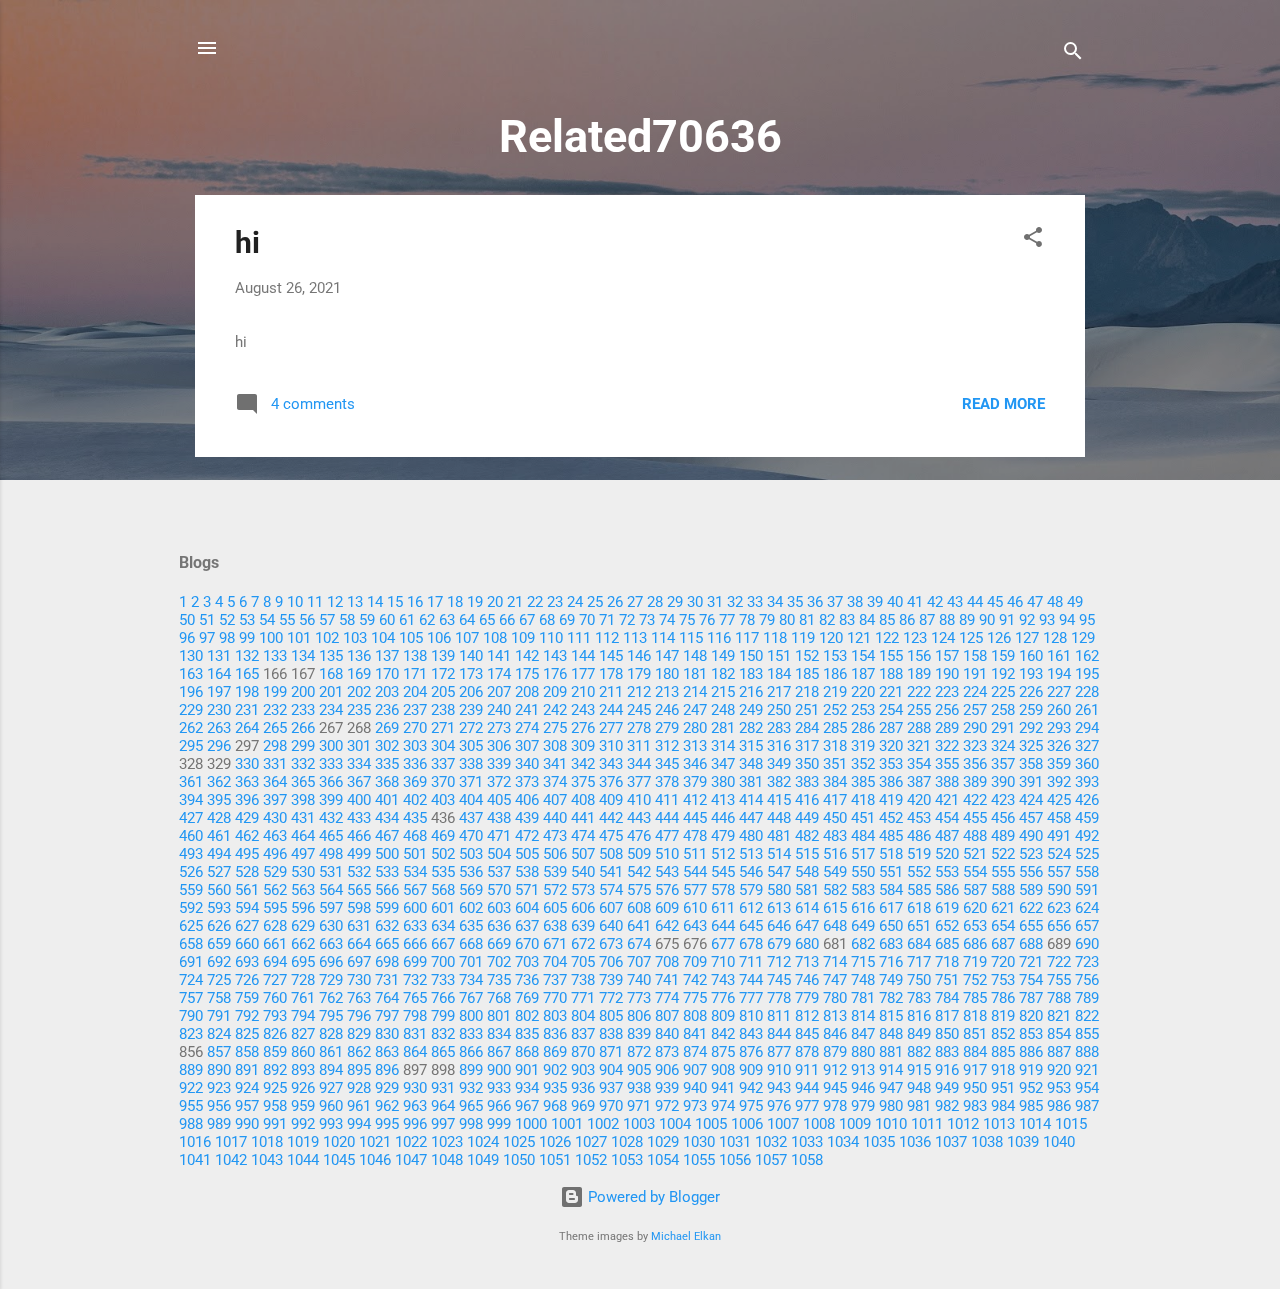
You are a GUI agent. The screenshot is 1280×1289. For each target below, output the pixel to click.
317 (807, 746)
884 (975, 1052)
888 (1087, 1052)
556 (1031, 872)
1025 (519, 1142)
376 (611, 782)
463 (275, 836)
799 (443, 1016)
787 (1031, 998)
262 (191, 728)
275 (555, 728)
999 (499, 1124)
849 (919, 1034)
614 (807, 908)
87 (927, 620)
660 (247, 944)
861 (331, 1052)
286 (863, 728)
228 (1087, 692)
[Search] (1073, 54)
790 (191, 1016)
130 (191, 656)
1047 (411, 1160)
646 (779, 926)
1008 (819, 1124)
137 (387, 656)
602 (471, 908)
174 (499, 674)
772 (611, 998)
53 (247, 620)
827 (303, 1034)
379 (695, 782)
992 (303, 1124)
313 (695, 746)
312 (667, 746)
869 (555, 1052)
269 (387, 728)
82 (827, 620)
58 (347, 620)
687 (1003, 944)
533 (387, 872)
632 (387, 926)
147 (667, 656)
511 (695, 854)
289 (947, 728)
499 (359, 854)
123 (915, 638)
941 (723, 1088)
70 (587, 620)
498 (331, 854)
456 (1003, 818)
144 (583, 656)
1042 (231, 1160)
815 (891, 1016)
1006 (747, 1124)
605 (555, 908)
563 (303, 890)
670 (527, 944)
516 (835, 854)
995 (387, 1124)
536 (471, 872)
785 (975, 998)
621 (1003, 908)
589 (1031, 890)
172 (443, 674)
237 (415, 710)
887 (1059, 1052)
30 (695, 602)
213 (667, 692)
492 (1087, 836)
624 (1087, 908)
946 (863, 1088)
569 (471, 890)
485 (891, 836)
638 (555, 926)
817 (947, 1016)
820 (1031, 1016)
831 (415, 1034)
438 (499, 818)
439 (527, 818)
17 (435, 602)
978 (835, 1106)
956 (219, 1106)
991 (275, 1124)
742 (695, 980)
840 (667, 1034)
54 (267, 620)
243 (583, 710)
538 (527, 872)
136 (359, 656)
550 (863, 872)
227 (1059, 692)
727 (275, 980)
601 (443, 908)
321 (919, 746)
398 (303, 800)
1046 (375, 1160)
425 (1059, 800)
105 (411, 638)
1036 (915, 1142)
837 (583, 1034)
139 (443, 656)
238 (443, 710)
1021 (375, 1142)
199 (275, 692)
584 (891, 890)
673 (611, 944)
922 (191, 1088)
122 (887, 638)
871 (611, 1052)
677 (723, 944)
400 (359, 800)
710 (723, 962)
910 (779, 1070)
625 (191, 926)
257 (975, 710)
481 (779, 836)
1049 (483, 1160)
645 (751, 926)
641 (639, 926)
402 (415, 800)
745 (779, 980)
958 (275, 1106)
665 (387, 944)
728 (303, 980)
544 (695, 872)
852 (1003, 1034)
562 (275, 890)
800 (471, 1016)
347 (723, 764)
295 (191, 746)
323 (975, 746)
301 (359, 746)
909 (751, 1070)
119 (803, 638)
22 (535, 602)
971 (639, 1106)
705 (583, 962)
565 (359, 890)
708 (667, 962)
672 (583, 944)
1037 (951, 1142)
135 (331, 656)
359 (1059, 764)
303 (415, 746)
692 (219, 962)
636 (499, 926)
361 (191, 782)
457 (1031, 818)
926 (303, 1088)
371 (471, 782)
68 (547, 620)
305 (471, 746)
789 (1087, 998)
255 (919, 710)
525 (1087, 854)
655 (1031, 926)
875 (723, 1052)
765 (415, 998)
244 (611, 710)
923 (219, 1088)
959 (303, 1106)
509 (639, 854)
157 (947, 656)
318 (835, 746)
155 (891, 656)
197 (219, 692)
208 (527, 692)
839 (639, 1034)
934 (527, 1088)
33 (755, 602)
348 (751, 764)
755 (1059, 980)
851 (975, 1034)
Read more (1003, 404)
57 (327, 620)
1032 (771, 1142)
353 (891, 764)
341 (555, 764)
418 (863, 800)
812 (807, 1016)
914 (891, 1070)
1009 (855, 1124)
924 (247, 1088)
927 (331, 1088)
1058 (807, 1160)
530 (303, 872)
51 (207, 620)
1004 (675, 1124)
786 (1003, 998)
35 (795, 602)
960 (331, 1106)
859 (275, 1052)
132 (247, 656)
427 (191, 818)
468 (415, 836)
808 (695, 1016)
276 (583, 728)
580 (779, 890)
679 (779, 944)
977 (807, 1106)
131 (219, 656)
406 (527, 800)
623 (1059, 908)
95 (1087, 620)
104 (383, 638)
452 (891, 818)
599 (387, 908)
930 (415, 1088)
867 (499, 1052)
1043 (267, 1160)
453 (919, 818)
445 (695, 818)
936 (583, 1088)
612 (751, 908)
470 (471, 836)
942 (751, 1088)
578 (723, 890)
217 (779, 692)
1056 (735, 1160)
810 (751, 1016)
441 (583, 818)
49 (1075, 602)
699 (415, 962)
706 (611, 962)
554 (975, 872)
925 (275, 1088)
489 (1003, 836)
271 (443, 728)
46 (1015, 602)
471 (499, 836)
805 (611, 1016)
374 (555, 782)
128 (1055, 638)
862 (359, 1052)
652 (947, 926)
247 (695, 710)
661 (275, 944)
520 (947, 854)
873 (667, 1052)
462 (247, 836)
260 (1059, 710)
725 (219, 980)
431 (303, 818)
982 (947, 1106)
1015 (1071, 1124)
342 (583, 764)
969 (583, 1106)
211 (611, 692)
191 (975, 674)
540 (583, 872)
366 (331, 782)
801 (499, 1016)
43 (955, 602)
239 (471, 710)
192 (1003, 674)
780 (835, 998)
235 (359, 710)
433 (359, 818)
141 (499, 656)
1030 (699, 1142)
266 (303, 728)
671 (555, 944)
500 (387, 854)
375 (583, 782)
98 (227, 638)
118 (775, 638)
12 (335, 602)
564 (331, 890)
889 (191, 1070)
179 (639, 674)
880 (863, 1052)
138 (415, 656)
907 (695, 1070)
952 (1031, 1088)
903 (583, 1070)
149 (723, 656)
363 (247, 782)
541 (611, 872)
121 (859, 638)
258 (1003, 710)
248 (723, 710)
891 (247, 1070)
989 (219, 1124)
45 (995, 602)
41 (915, 602)
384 (835, 782)
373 (527, 782)
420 (919, 800)
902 (555, 1070)
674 (639, 944)
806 (639, 1016)
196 (191, 692)
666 (415, 944)
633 (415, 926)
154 (863, 656)
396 (247, 800)
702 (499, 962)
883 (947, 1052)
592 (191, 908)
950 (975, 1088)
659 (219, 944)
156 (919, 656)
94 (1067, 620)
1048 (447, 1160)
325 (1031, 746)
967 (527, 1106)
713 (807, 962)
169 (359, 674)
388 (947, 782)
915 (919, 1070)
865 (443, 1052)
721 (1031, 962)
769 (527, 998)
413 (723, 800)
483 (835, 836)
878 (807, 1052)
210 (583, 692)
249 (751, 710)
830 (387, 1034)
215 (723, 692)
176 (555, 674)
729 (331, 980)
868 (527, 1052)
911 (807, 1070)
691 (191, 962)
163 (191, 674)
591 (1087, 890)
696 (331, 962)
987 (1087, 1106)
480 (751, 836)
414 (751, 800)
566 (387, 890)
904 (611, 1070)
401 (387, 800)
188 (891, 674)
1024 (483, 1142)
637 (527, 926)
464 (303, 836)
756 (1087, 980)
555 (1003, 872)
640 (611, 926)
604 (527, 908)
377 (639, 782)
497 (303, 854)
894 (331, 1070)
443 (639, 818)
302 (387, 746)
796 (359, 1016)
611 (723, 908)
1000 (531, 1124)
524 (1059, 854)
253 (863, 710)
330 (247, 764)
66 (507, 620)
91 (1007, 620)
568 (443, 890)
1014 (1035, 1124)
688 (1031, 944)
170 (387, 674)
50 (187, 620)
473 (555, 836)
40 (895, 602)
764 (387, 998)
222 (919, 692)
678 (751, 944)
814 (863, 1016)
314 (723, 746)
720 (1003, 962)
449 (807, 818)
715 (863, 962)
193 (1031, 674)
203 (387, 692)
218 (807, 692)
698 (387, 962)
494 (219, 854)
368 (387, 782)
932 (471, 1088)
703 (527, 962)
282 (751, 728)
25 (595, 602)
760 (275, 998)
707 (639, 962)
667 (443, 944)
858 (247, 1052)
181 (695, 674)
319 (863, 746)
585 (919, 890)
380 (723, 782)
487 (947, 836)
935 (555, 1088)
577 (695, 890)
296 (219, 746)
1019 (303, 1142)
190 (947, 674)
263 (219, 728)
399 (331, 800)
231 (247, 710)
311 (639, 746)
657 (1087, 926)
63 (447, 620)
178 (611, 674)
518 (891, 854)
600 (415, 908)
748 (863, 980)
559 (191, 890)
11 (315, 602)
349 (779, 764)
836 (555, 1034)
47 (1035, 602)
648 (835, 926)
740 (639, 980)
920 (1059, 1070)
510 (667, 854)
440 (555, 818)
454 (947, 818)
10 (295, 602)
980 (891, 1106)
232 (275, 710)
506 (555, 854)
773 (639, 998)
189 (919, 674)
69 (567, 620)
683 (891, 944)
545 (723, 872)
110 (551, 638)
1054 (663, 1160)
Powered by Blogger (652, 1197)
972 (667, 1106)
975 (751, 1106)
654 (1003, 926)
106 (439, 638)
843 (751, 1034)
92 (1027, 620)
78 (747, 620)
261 (1087, 710)
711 (751, 962)
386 (891, 782)
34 (775, 602)
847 (863, 1034)
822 (1087, 1016)
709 (695, 962)
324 (1003, 746)
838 (611, 1034)
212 (639, 692)
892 (275, 1070)
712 (779, 962)
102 (327, 638)
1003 (639, 1124)
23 (555, 602)
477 (667, 836)
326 (1059, 746)
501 (415, 854)
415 (779, 800)
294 (1087, 728)
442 (611, 818)
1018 (267, 1142)
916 (947, 1070)
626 (219, 926)
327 (1087, 746)
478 (695, 836)
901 (527, 1070)
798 (415, 1016)
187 (863, 674)
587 (975, 890)
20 (495, 602)
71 (607, 620)
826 (275, 1034)
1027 (591, 1142)
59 (367, 620)
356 (975, 764)
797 (387, 1016)
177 (583, 674)
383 (807, 782)
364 (275, 782)
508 (611, 854)
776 (723, 998)
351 (835, 764)
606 (583, 908)
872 (639, 1052)
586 (947, 890)
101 (299, 638)
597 (331, 908)
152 (807, 656)
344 (639, 764)
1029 (663, 1142)
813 (835, 1016)
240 (499, 710)
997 (443, 1124)
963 (415, 1106)
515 (807, 854)
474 (583, 836)
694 (275, 962)
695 (303, 962)
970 (611, 1106)
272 (471, 728)
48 (1055, 602)
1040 (1059, 1142)
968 (555, 1106)
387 (919, 782)
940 (695, 1088)
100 (271, 638)
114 (663, 638)
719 (975, 962)
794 (303, 1016)
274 (527, 728)
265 (275, 728)
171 (415, 674)
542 (639, 872)
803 (555, 1016)
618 (919, 908)
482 (807, 836)
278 (639, 728)
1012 (963, 1124)
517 (863, 854)
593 (219, 908)
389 (975, 782)
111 (579, 638)
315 (751, 746)
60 (387, 620)
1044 (303, 1160)
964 (443, 1106)
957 (247, 1106)
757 (191, 998)
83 (847, 620)
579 (751, 890)
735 (499, 980)
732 (415, 980)
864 (415, 1052)
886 (1031, 1052)
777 (751, 998)
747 (835, 980)
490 (1031, 836)
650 (891, 926)
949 (947, 1088)
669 (499, 944)
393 (1087, 782)
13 (355, 602)
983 (975, 1106)
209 (555, 692)
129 (1083, 638)
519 (919, 854)
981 (919, 1106)
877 (779, 1052)
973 (695, 1106)
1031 (735, 1142)
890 (219, 1070)
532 (359, 872)
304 (443, 746)
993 (331, 1124)
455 (975, 818)
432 (331, 818)
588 (1003, 890)
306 (499, 746)
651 (919, 926)
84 (867, 620)
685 (947, 944)
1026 (555, 1142)
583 (863, 890)
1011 (927, 1124)
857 (219, 1052)
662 (303, 944)
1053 (627, 1160)
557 (1059, 872)
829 (359, 1034)
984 (1003, 1106)
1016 (195, 1142)
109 (523, 638)
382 (779, 782)
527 (219, 872)
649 (863, 926)
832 (443, 1034)
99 (247, 638)
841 (695, 1034)
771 (583, 998)
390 (1003, 782)
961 (359, 1106)
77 (727, 620)
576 (667, 890)
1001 (567, 1124)
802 (527, 1016)
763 (359, 998)
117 (747, 638)
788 (1059, 998)
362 (219, 782)
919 (1031, 1070)
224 (975, 692)
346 (695, 764)
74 (667, 620)
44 (975, 602)
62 (427, 620)
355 (947, 764)
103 (355, 638)
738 (583, 980)
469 (443, 836)
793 (275, 1016)
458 (1059, 818)
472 (527, 836)
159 (1003, 656)
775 (695, 998)
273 (499, 728)
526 (191, 872)
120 (831, 638)
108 (495, 638)
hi (247, 242)
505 (527, 854)
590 (1059, 890)
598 (359, 908)
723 (1087, 962)
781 (863, 998)
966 (499, 1106)
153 (835, 656)
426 (1087, 800)
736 (527, 980)
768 (499, 998)
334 (359, 764)
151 (779, 656)
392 (1059, 782)
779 (807, 998)
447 (751, 818)
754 (1031, 980)
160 (1031, 656)
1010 (891, 1124)
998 (471, 1124)
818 (975, 1016)
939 (667, 1088)
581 (807, 890)
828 (331, 1034)
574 (611, 890)
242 (555, 710)
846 (835, 1034)
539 (555, 872)
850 (947, 1034)
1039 (1023, 1142)
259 (1031, 710)
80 (787, 620)
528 (247, 872)
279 (667, 728)
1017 (231, 1142)
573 (583, 890)
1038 (987, 1142)
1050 (519, 1160)
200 (303, 692)
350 (807, 764)
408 (583, 800)
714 (835, 962)
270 (415, 728)
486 (919, 836)
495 (247, 854)
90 (987, 620)
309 (583, 746)
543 (667, 872)
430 (275, 818)
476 (639, 836)
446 (723, 818)
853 (1031, 1034)
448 (779, 818)
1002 (603, 1124)
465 (331, 836)
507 (583, 854)
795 (331, 1016)
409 (611, 800)
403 (443, 800)
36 (815, 602)
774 (667, 998)
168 (331, 674)
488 (975, 836)
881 (891, 1052)
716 (891, 962)
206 (471, 692)
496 (275, 854)
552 (919, 872)
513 (751, 854)
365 (303, 782)
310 (611, 746)
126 (999, 638)
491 (1059, 836)
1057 (771, 1160)
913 (863, 1070)
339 (499, 764)
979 (863, 1106)
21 (515, 602)
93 (1047, 620)
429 (247, 818)
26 (615, 602)
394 (191, 800)
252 (835, 710)
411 (667, 800)
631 (359, 926)
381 (751, 782)
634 (443, 926)
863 (387, 1052)
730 (359, 980)
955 (191, 1106)
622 (1031, 908)
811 (779, 1016)
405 (499, 800)
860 (303, 1052)
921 (1087, 1070)
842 (723, 1034)
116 (719, 638)
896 (387, 1070)
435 (415, 818)
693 (247, 962)
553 (947, 872)
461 (219, 836)
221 (891, 692)
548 (807, 872)
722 (1059, 962)
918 (1003, 1070)
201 (331, 692)
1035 (879, 1142)
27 (635, 602)
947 (891, 1088)
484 (863, 836)
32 (735, 602)
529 (275, 872)
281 (723, 728)
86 (907, 620)
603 (499, 908)
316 (779, 746)
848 (891, 1034)
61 (407, 620)
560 (219, 890)
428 (219, 818)
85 (887, 620)
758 (219, 998)
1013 (999, 1124)
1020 (339, 1142)
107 (467, 638)
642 (667, 926)
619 (947, 908)
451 (863, 818)
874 (695, 1052)
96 (187, 638)
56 (307, 620)
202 (359, 692)
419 (891, 800)
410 (639, 800)
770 (555, 998)
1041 (195, 1160)
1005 (711, 1124)
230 (219, 710)
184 (779, 674)
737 (555, 980)
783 (919, 998)
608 (639, 908)
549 (835, 872)
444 (667, 818)
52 (227, 620)
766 (443, 998)
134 (303, 656)
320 (891, 746)
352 (863, 764)
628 (275, 926)
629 (303, 926)
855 (1087, 1034)
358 (1031, 764)
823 (191, 1034)
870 (583, 1052)
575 (639, 890)
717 (919, 962)
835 (527, 1034)
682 (863, 944)
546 (751, 872)
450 (835, 818)
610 (695, 908)
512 (723, 854)
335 (387, 764)
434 (387, 818)
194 (1059, 674)
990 (247, 1124)
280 (695, 728)
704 (555, 962)
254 (891, 710)
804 (583, 1016)
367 (359, 782)
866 (471, 1052)
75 (687, 620)
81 (807, 620)
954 (1087, 1088)
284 (807, 728)
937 (611, 1088)
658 (191, 944)
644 (723, 926)
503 (471, 854)
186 (835, 674)
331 (275, 764)
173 (471, 674)
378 (667, 782)
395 (219, 800)
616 (863, 908)
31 (715, 602)
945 (835, 1088)
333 (331, 764)
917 (975, 1070)
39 (875, 602)
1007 (783, 1124)
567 (415, 890)
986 (1059, 1106)
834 (499, 1034)
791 (219, 1016)
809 (723, 1016)
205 (443, 692)
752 (975, 980)
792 (247, 1016)
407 (555, 800)
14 (375, 602)
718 (947, 962)
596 (303, 908)
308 (555, 746)
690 (1087, 944)
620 (975, 908)
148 (695, 656)
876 (751, 1052)
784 (947, 998)
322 (947, 746)
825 (247, 1034)
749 (891, 980)
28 (655, 602)
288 (919, 728)
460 (191, 836)
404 (471, 800)
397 (275, 800)
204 (415, 692)
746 (807, 980)
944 (807, 1088)
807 (667, 1016)
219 (835, 692)
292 (1031, 728)
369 (415, 782)
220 (863, 692)
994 (359, 1124)
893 (303, 1070)
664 (359, 944)
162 (1087, 656)
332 (303, 764)
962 (387, 1106)
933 (499, 1088)
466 (359, 836)
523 (1031, 854)
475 (611, 836)
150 (751, 656)
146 (639, 656)
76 (707, 620)
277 (611, 728)
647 (807, 926)
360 (1087, 764)
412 (695, 800)
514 (779, 854)
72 (627, 620)
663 (331, 944)
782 (891, 998)
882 (919, 1052)
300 (331, 746)
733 (443, 980)
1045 (339, 1160)
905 (639, 1070)
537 (499, 872)
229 (191, 710)
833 (471, 1034)
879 (835, 1052)
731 (387, 980)
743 (723, 980)
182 (723, 674)
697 (359, 962)
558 (1087, 872)
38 (855, 602)
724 (191, 980)
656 (1059, 926)
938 (639, 1088)
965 (471, 1106)
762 (331, 998)
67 (527, 620)
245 (639, 710)
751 (947, 980)
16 (415, 602)
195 (1087, 674)
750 (919, 980)
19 (475, 602)
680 (807, 944)
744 (751, 980)
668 (471, 944)
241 (527, 710)
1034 (843, 1142)
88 (947, 620)
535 (443, 872)
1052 (591, 1160)
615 (835, 908)
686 (975, 944)
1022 (411, 1142)
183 (751, 674)
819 (1003, 1016)
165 (247, 674)
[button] (1033, 240)
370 (443, 782)
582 (835, 890)
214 (695, 692)
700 (443, 962)
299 (303, 746)
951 (1003, 1088)
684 (919, 944)
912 (835, 1070)
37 (835, 602)
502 (443, 854)
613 (779, 908)
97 (207, 638)
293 (1059, 728)
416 (807, 800)
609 (667, 908)
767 (471, 998)
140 (471, 656)
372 (499, 782)
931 (443, 1088)
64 (467, 620)
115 (691, 638)
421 (947, 800)
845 (807, 1034)
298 (275, 746)
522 (1003, 854)
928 (359, 1088)
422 (975, 800)
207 (499, 692)
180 (667, 674)
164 (219, 674)
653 (975, 926)
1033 (807, 1142)
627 (247, 926)
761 (303, 998)
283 (779, 728)
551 (891, 872)
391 (1031, 782)
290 (975, 728)
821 (1059, 1016)
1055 (699, 1160)
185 (807, 674)
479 (723, 836)
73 (647, 620)
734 (471, 980)
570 (499, 890)
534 (415, 872)
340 (527, 764)
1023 (447, 1142)
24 (575, 602)
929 (387, 1088)
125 (971, 638)
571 (527, 890)
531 (331, 872)
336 (415, 764)
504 (499, 854)
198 (247, 692)
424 (1031, 800)
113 (635, 638)
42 (935, 602)
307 (527, 746)
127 (1027, 638)
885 (1003, 1052)
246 (667, 710)
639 (583, 926)
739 (611, 980)
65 (487, 620)
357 (1003, 764)
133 (275, 656)
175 (527, 674)
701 (471, 962)
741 (667, 980)
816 (919, 1016)
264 (247, 728)
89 (967, 620)
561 (247, 890)
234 (331, 710)
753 (1003, 980)
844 (779, 1034)
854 (1059, 1034)
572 (555, 890)
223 (947, 692)
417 (835, 800)
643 (695, 926)
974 (723, 1106)
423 (1003, 800)
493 (191, 854)
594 (247, 908)
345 (667, 764)
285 (835, 728)
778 (779, 998)
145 (611, 656)
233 (303, 710)
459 (1087, 818)
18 (455, 602)
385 (863, 782)
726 (247, 980)
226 (1031, 692)
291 (1003, 728)
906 (667, 1070)
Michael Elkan (686, 1236)
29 (675, 602)
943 (779, 1088)
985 (1031, 1106)
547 (779, 872)
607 (611, 908)
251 (807, 710)
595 (275, 908)
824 (219, 1034)
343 (611, 764)
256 (947, 710)
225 (1003, 692)
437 (471, 818)
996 (415, 1124)
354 (919, 764)
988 (191, 1124)
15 (395, 602)
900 (499, 1070)
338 (471, 764)
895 (359, 1070)
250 (779, 710)
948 (919, 1088)
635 (471, 926)
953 (1059, 1088)
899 (471, 1070)
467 (387, 836)
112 (607, 638)
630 (331, 926)
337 (443, 764)
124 (943, 638)
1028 (627, 1142)
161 (1059, 656)
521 (975, 854)
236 (387, 710)
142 (527, 656)
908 (723, 1070)
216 (751, 692)
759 (247, 998)
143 (555, 656)
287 (891, 728)
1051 (555, 1160)
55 (287, 620)
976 (779, 1106)
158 (975, 656)
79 (767, 620)
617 (891, 908)
